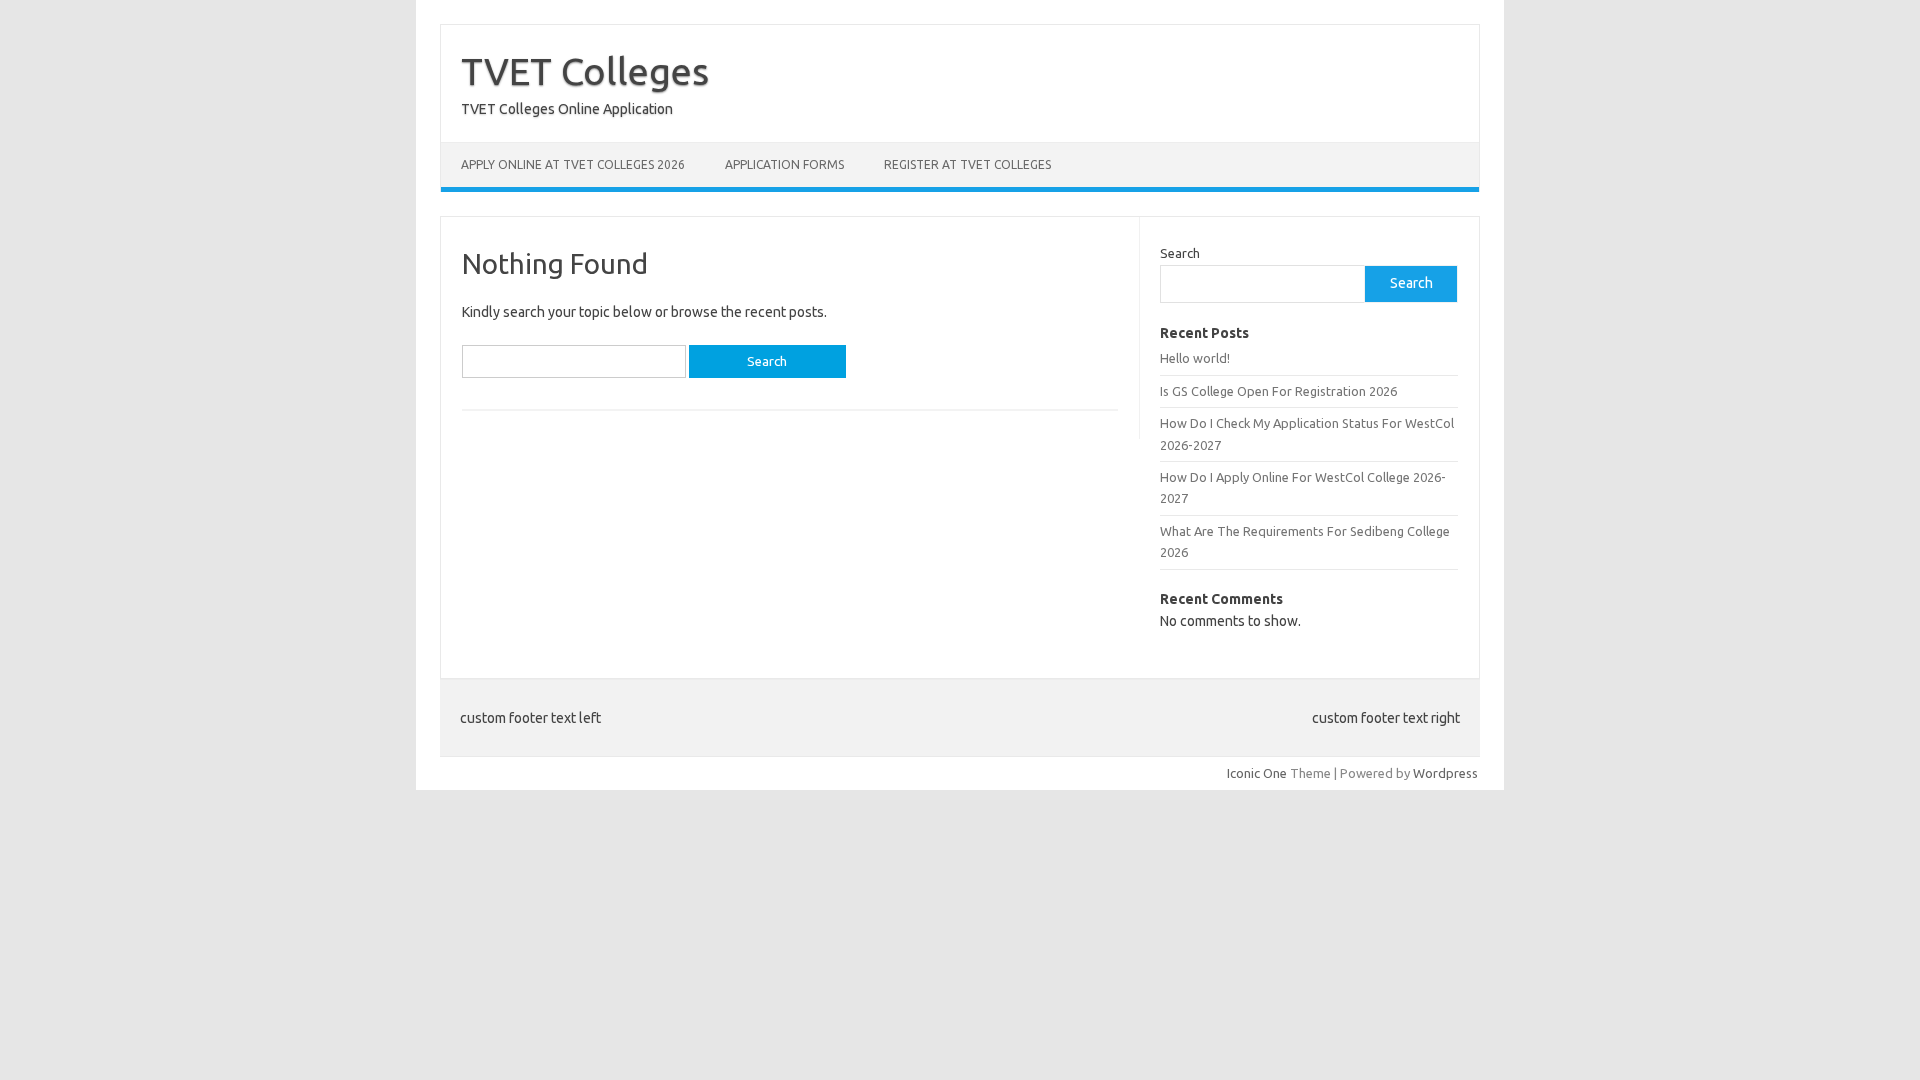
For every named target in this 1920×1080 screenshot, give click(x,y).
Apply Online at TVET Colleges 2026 (573, 164)
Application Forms (784, 164)
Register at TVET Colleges (967, 164)
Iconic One (1257, 773)
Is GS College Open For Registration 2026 (1278, 391)
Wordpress (1445, 773)
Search (1180, 253)
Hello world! (1195, 358)
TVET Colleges (585, 71)
